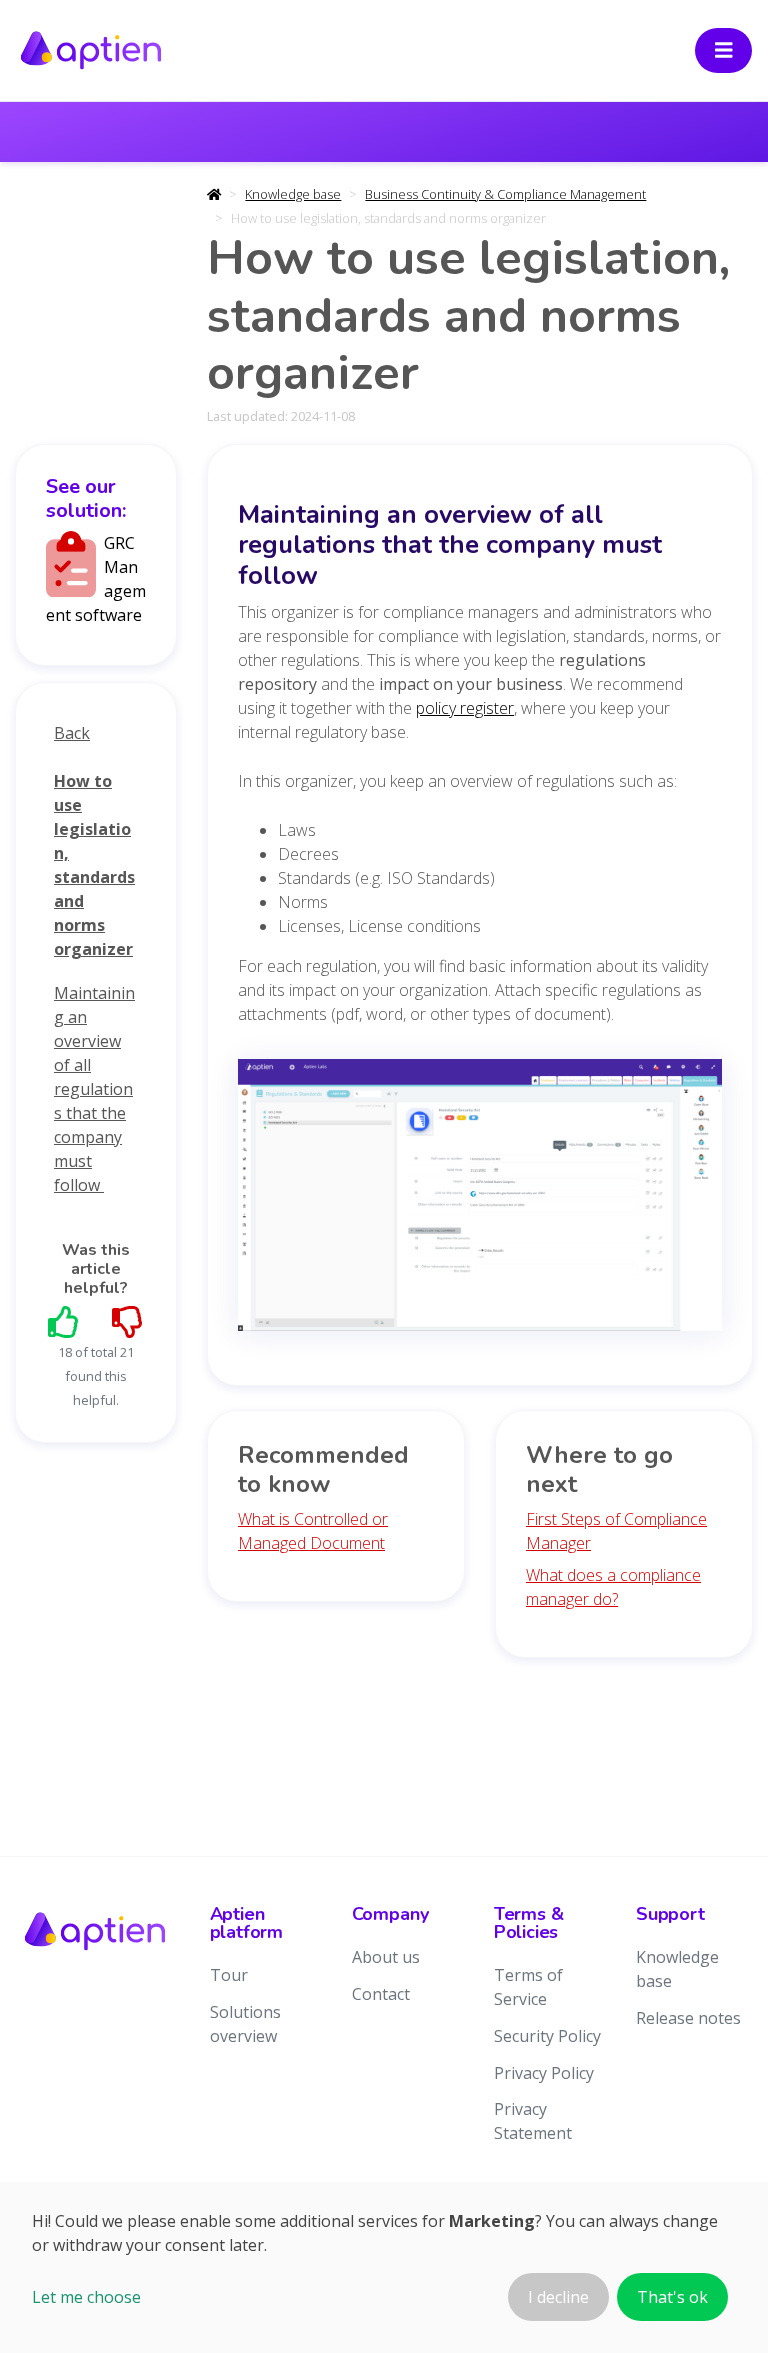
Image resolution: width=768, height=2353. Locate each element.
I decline (558, 2297)
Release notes (688, 2018)
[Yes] (64, 1321)
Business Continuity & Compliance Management (505, 194)
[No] (128, 1321)
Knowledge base (293, 194)
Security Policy (547, 2036)
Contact (381, 1994)
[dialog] (384, 2267)
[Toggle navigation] (724, 50)
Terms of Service (528, 1987)
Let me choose (86, 2297)
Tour (229, 1975)
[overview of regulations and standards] (480, 1201)
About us (386, 1957)
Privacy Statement (533, 2121)
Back (72, 733)
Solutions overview (245, 2024)
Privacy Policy (544, 2073)
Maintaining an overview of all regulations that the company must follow (94, 1089)
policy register (465, 708)
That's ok (672, 2297)
